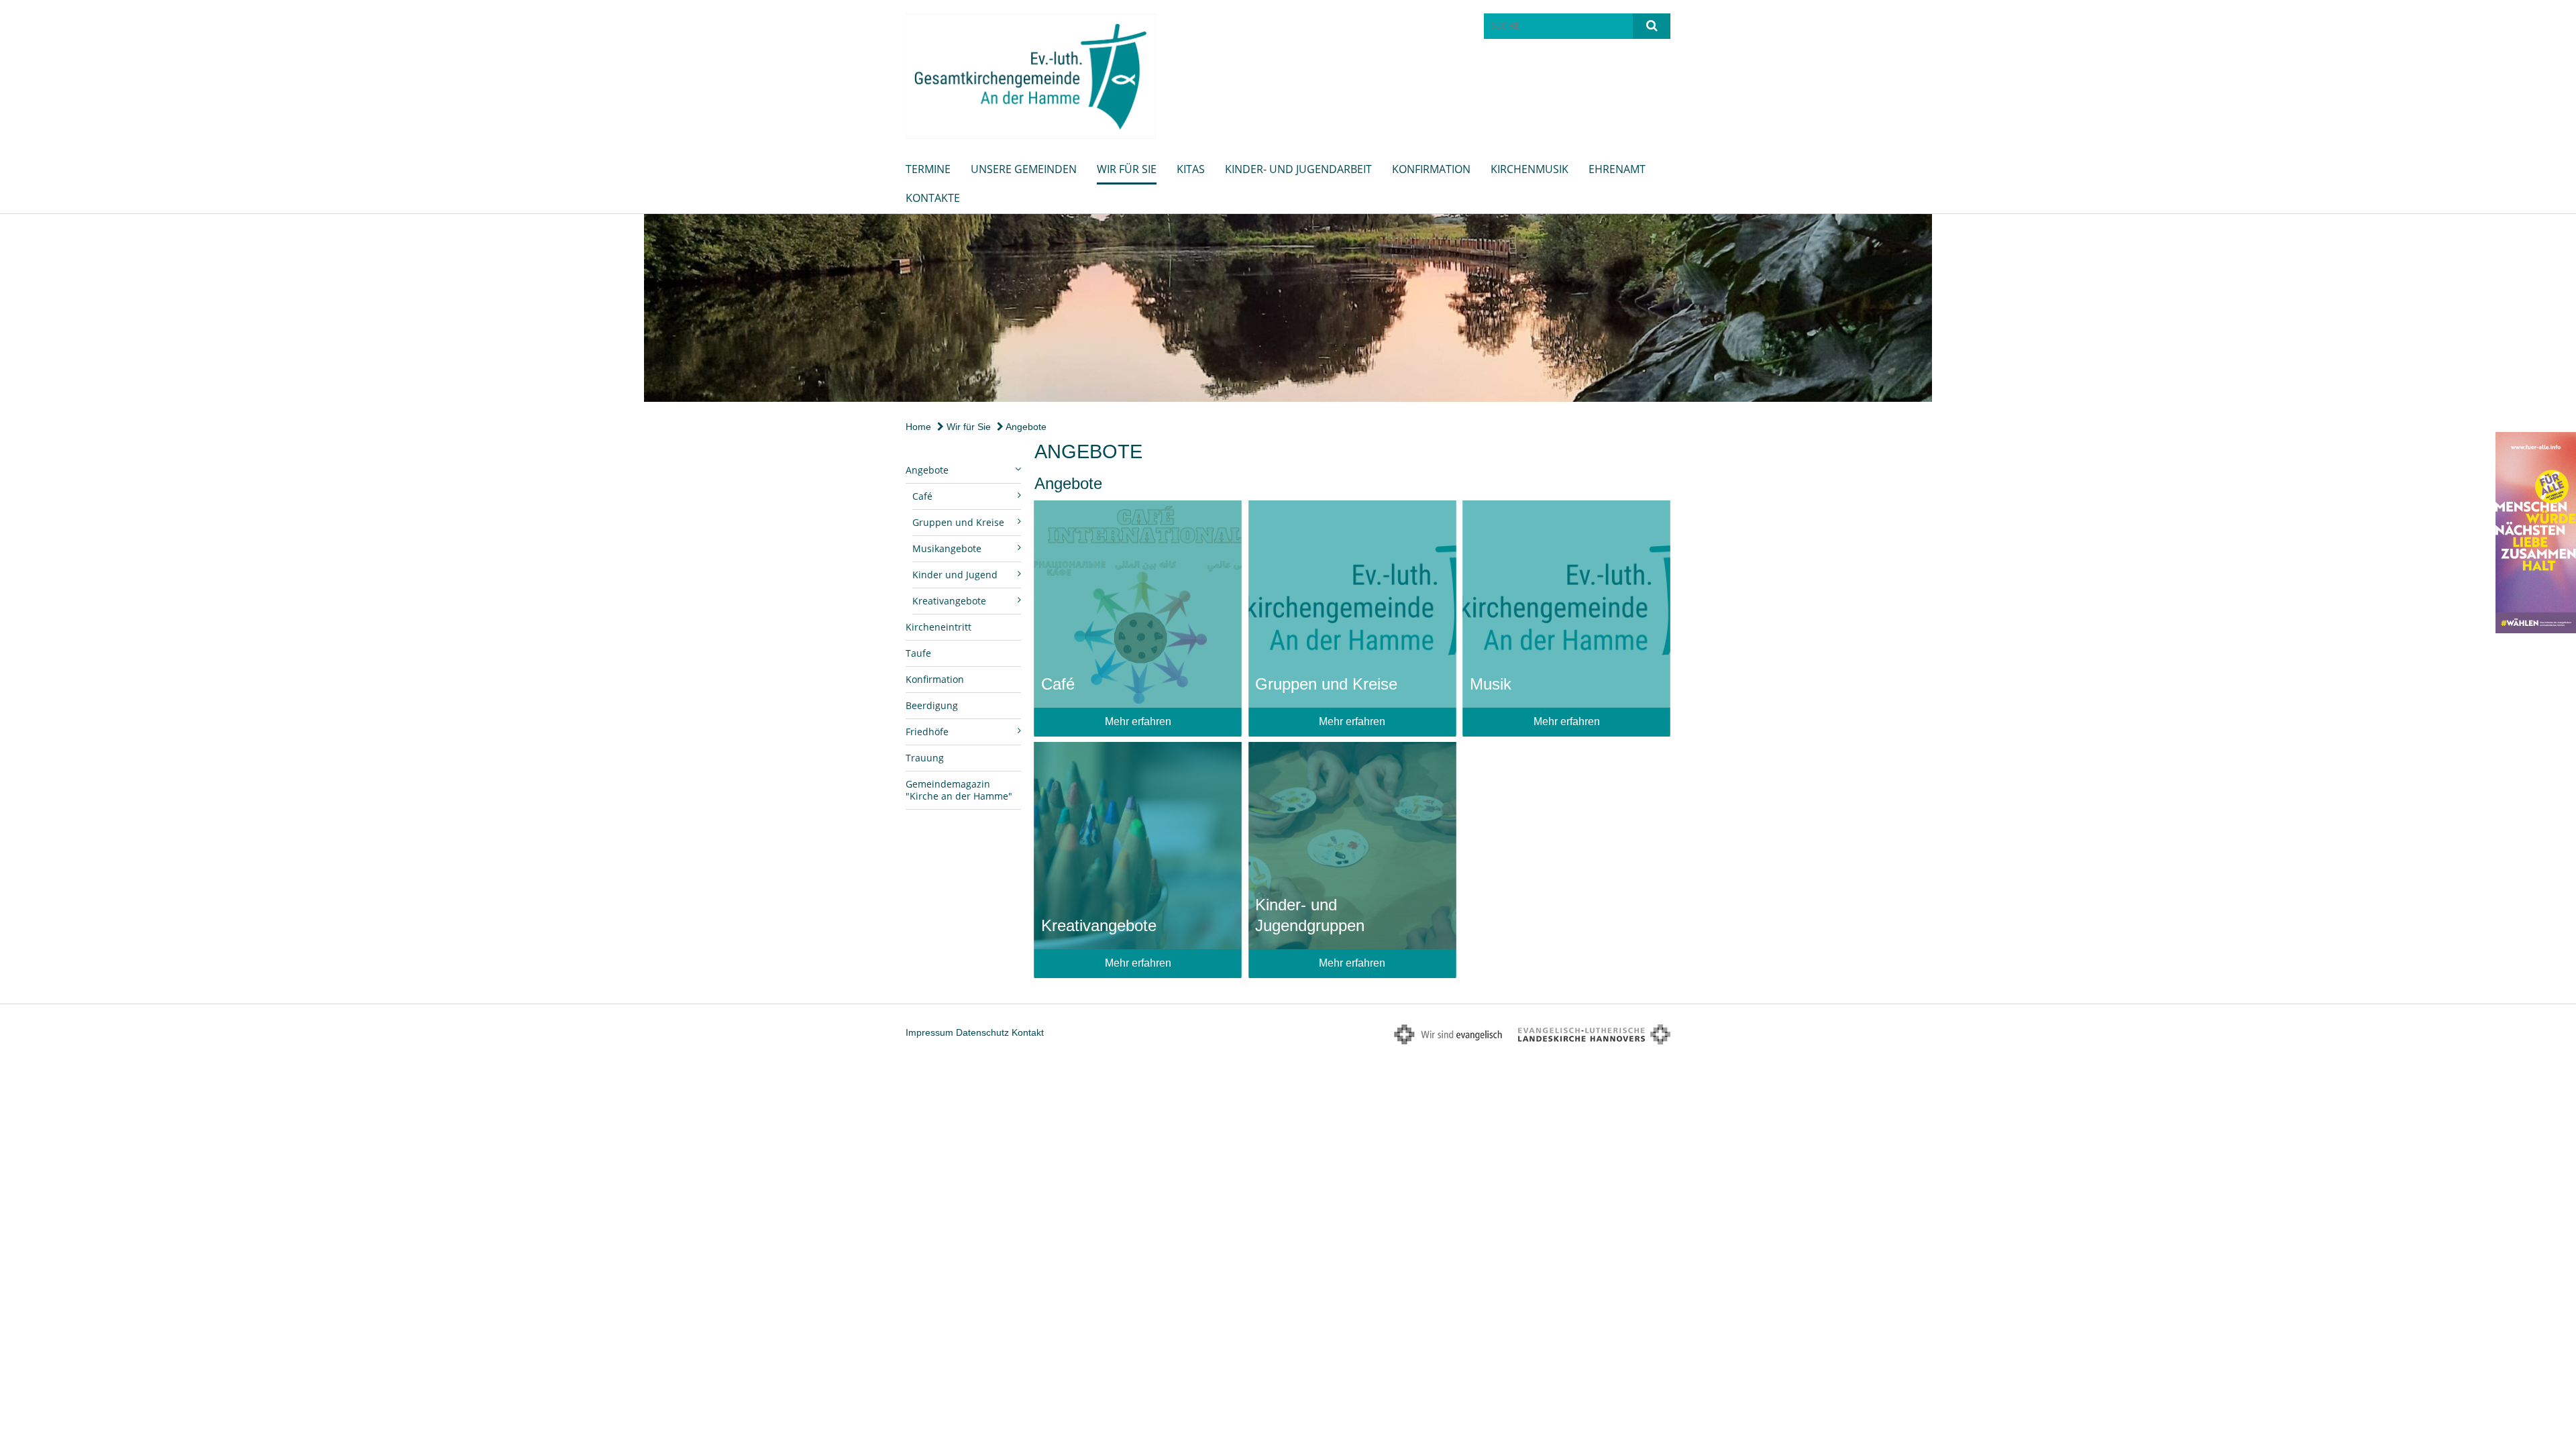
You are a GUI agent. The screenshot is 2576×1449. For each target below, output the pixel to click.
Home (918, 427)
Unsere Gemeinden (1024, 169)
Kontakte (933, 198)
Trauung (925, 758)
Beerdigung (932, 705)
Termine (928, 169)
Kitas (1191, 169)
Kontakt (1028, 1032)
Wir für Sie (1127, 169)
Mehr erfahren (1138, 721)
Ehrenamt (1617, 169)
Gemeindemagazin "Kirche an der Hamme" (959, 790)
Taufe (918, 653)
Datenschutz (982, 1032)
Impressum (929, 1032)
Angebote (1025, 427)
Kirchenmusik (1529, 169)
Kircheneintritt (938, 627)
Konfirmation (1431, 169)
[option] (1288, 308)
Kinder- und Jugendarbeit (1298, 169)
